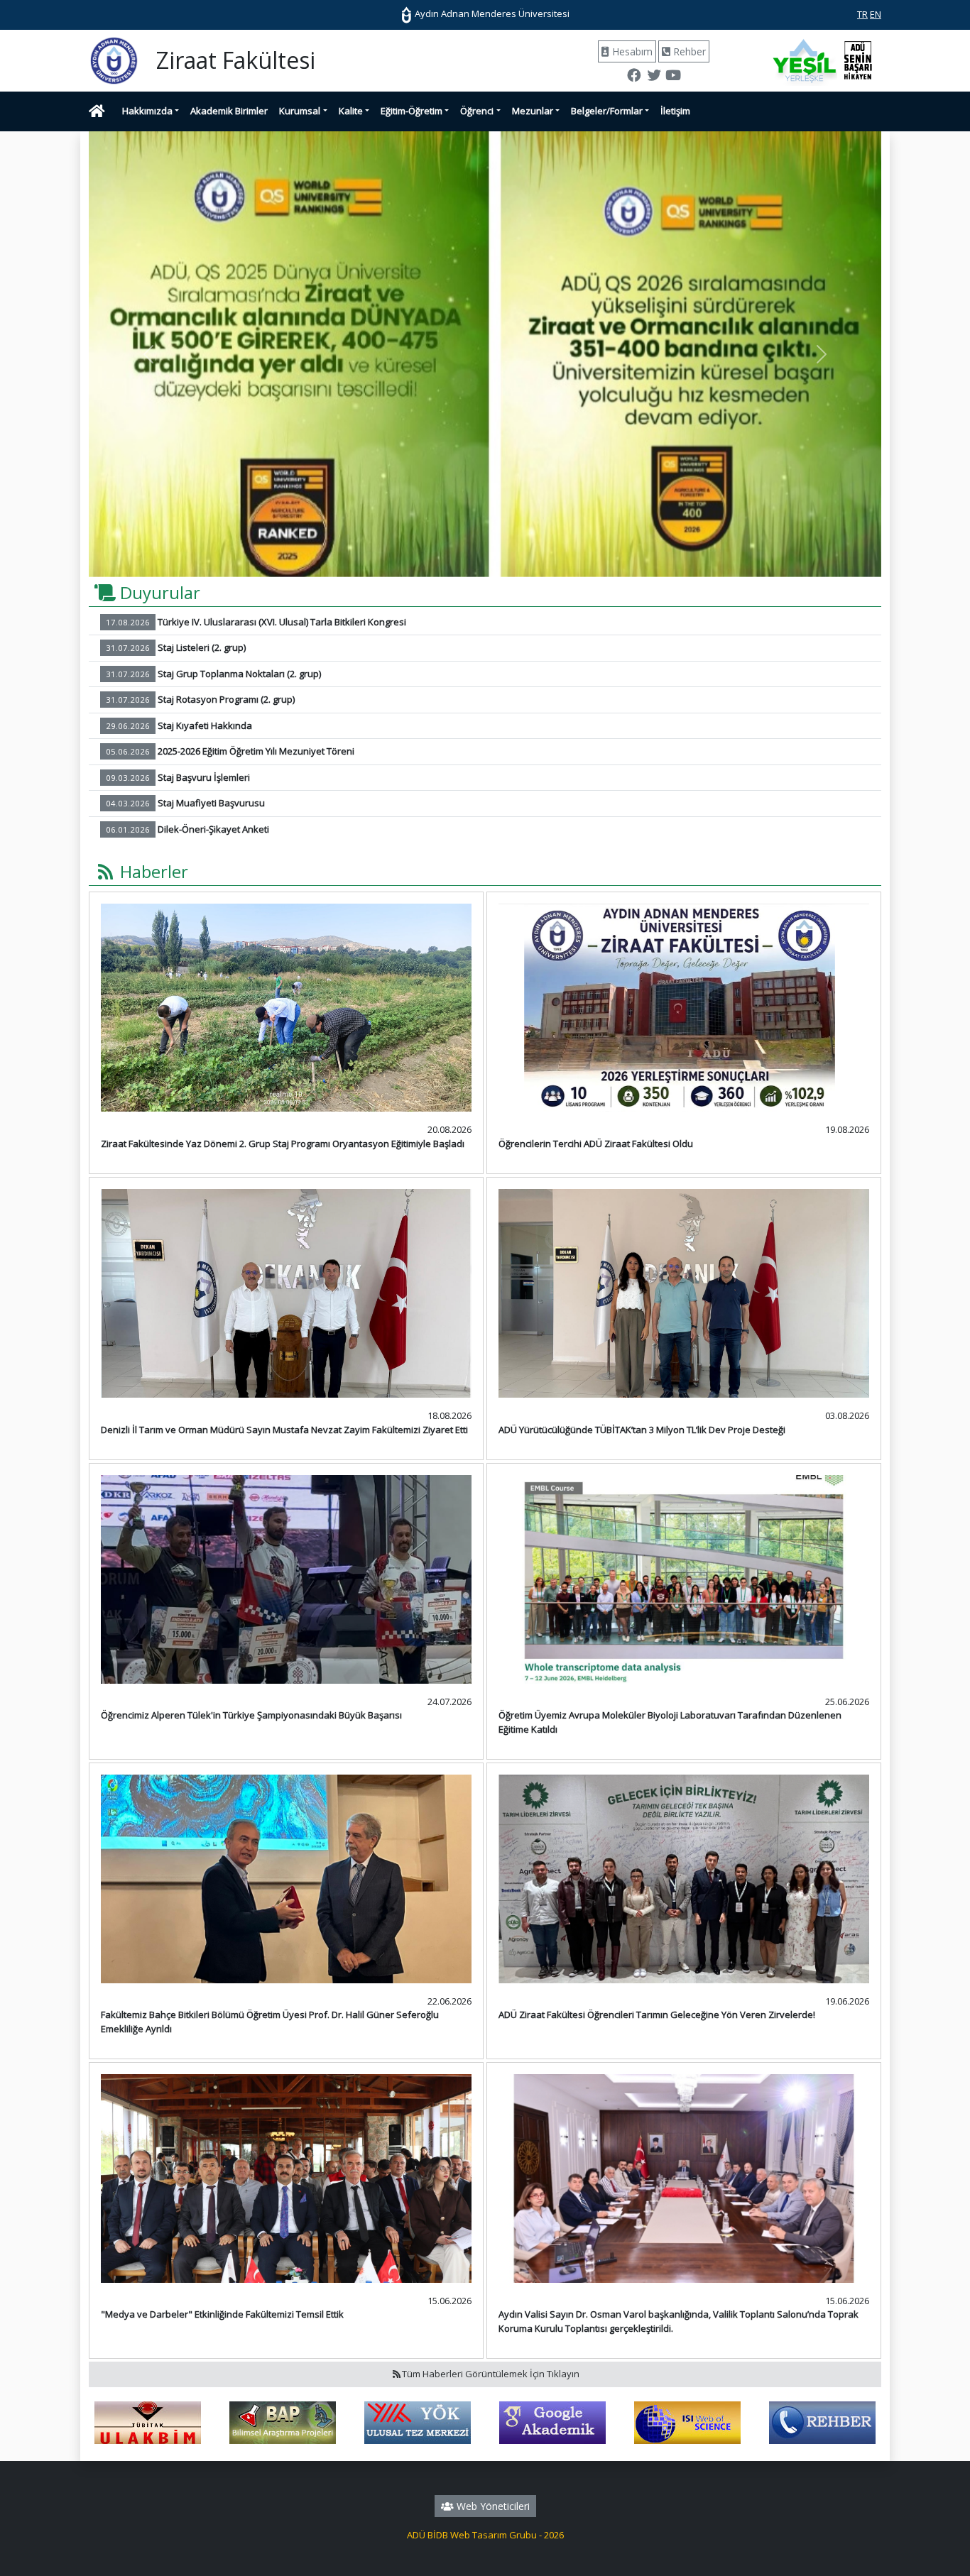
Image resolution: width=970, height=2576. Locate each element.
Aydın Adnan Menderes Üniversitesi (491, 13)
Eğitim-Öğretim (412, 111)
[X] (653, 77)
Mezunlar (533, 111)
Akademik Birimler (229, 111)
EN (876, 14)
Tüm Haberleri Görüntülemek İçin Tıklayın (491, 2374)
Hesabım (631, 51)
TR (862, 14)
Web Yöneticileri (492, 2506)
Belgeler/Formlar (607, 111)
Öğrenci (477, 111)
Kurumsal (300, 111)
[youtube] (673, 77)
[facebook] (634, 77)
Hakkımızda (147, 111)
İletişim (675, 111)
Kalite (351, 111)
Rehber (688, 51)
